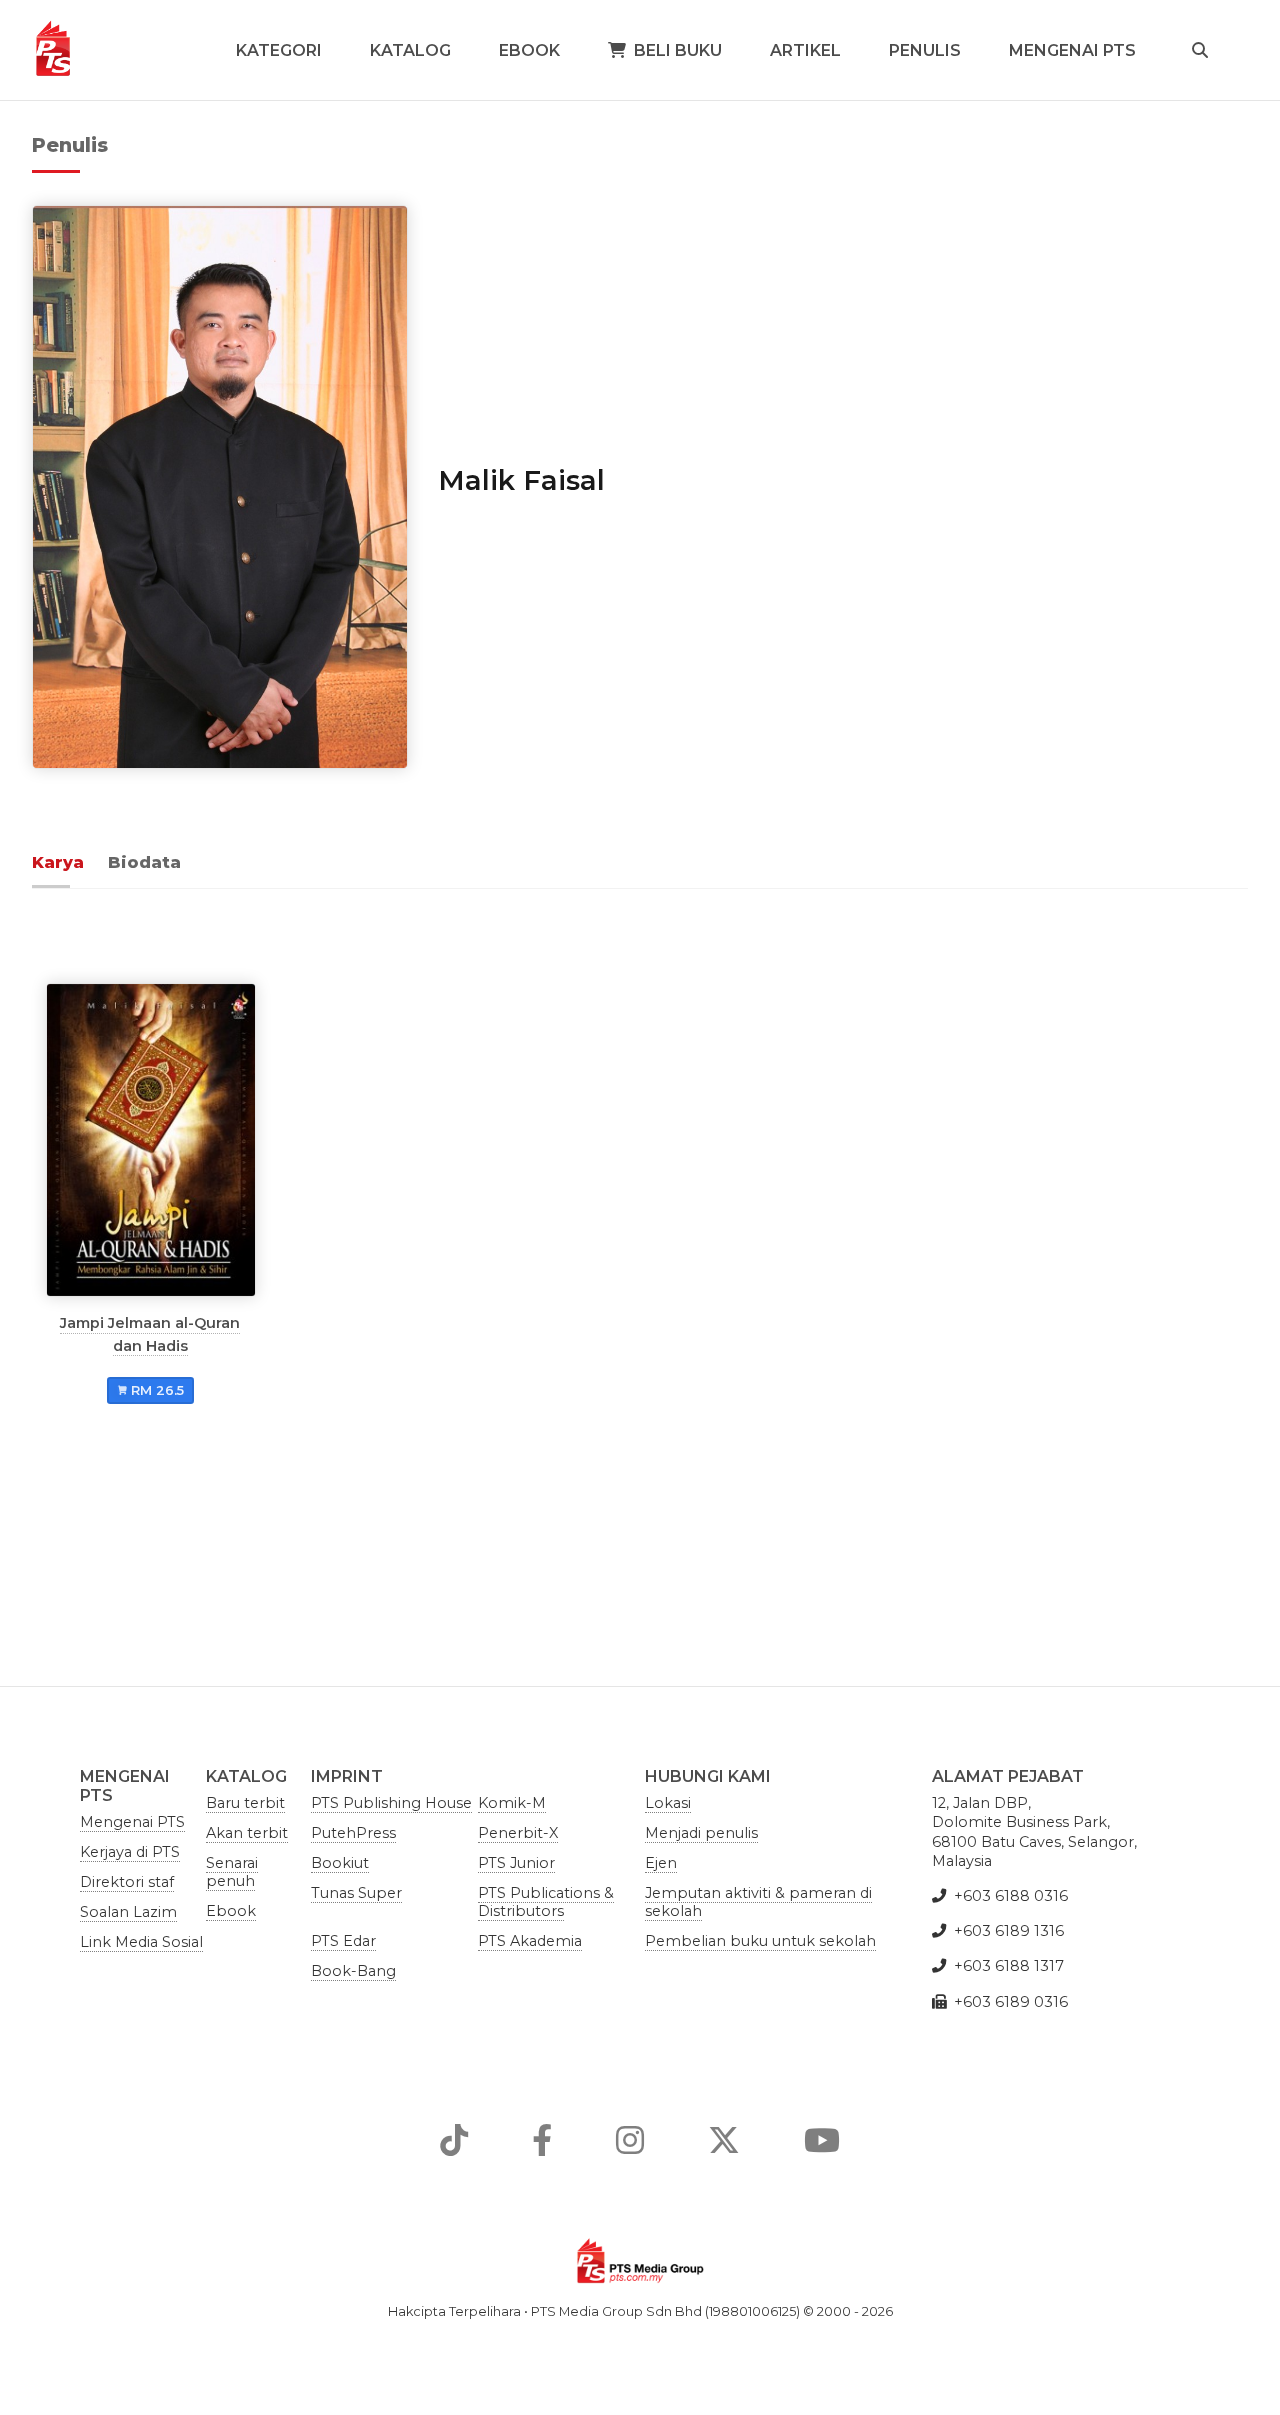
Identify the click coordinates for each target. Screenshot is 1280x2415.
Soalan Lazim (128, 1912)
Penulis (925, 50)
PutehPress (353, 1833)
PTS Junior (516, 1863)
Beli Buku (678, 50)
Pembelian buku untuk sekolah (760, 1941)
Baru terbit (245, 1803)
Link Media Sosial (141, 1942)
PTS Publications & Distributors (546, 1902)
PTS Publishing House (391, 1803)
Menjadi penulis (701, 1833)
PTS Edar (343, 1941)
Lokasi (668, 1803)
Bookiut (340, 1863)
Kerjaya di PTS (130, 1852)
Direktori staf (127, 1882)
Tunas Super (356, 1893)
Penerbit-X (518, 1833)
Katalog (410, 50)
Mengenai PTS (1072, 50)
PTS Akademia (530, 1941)
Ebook (529, 50)
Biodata (144, 862)
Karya (58, 862)
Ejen (661, 1863)
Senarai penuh (232, 1872)
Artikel (805, 50)
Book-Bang (353, 1971)
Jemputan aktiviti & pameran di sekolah (758, 1902)
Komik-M (512, 1803)
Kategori (279, 50)
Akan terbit (247, 1833)
